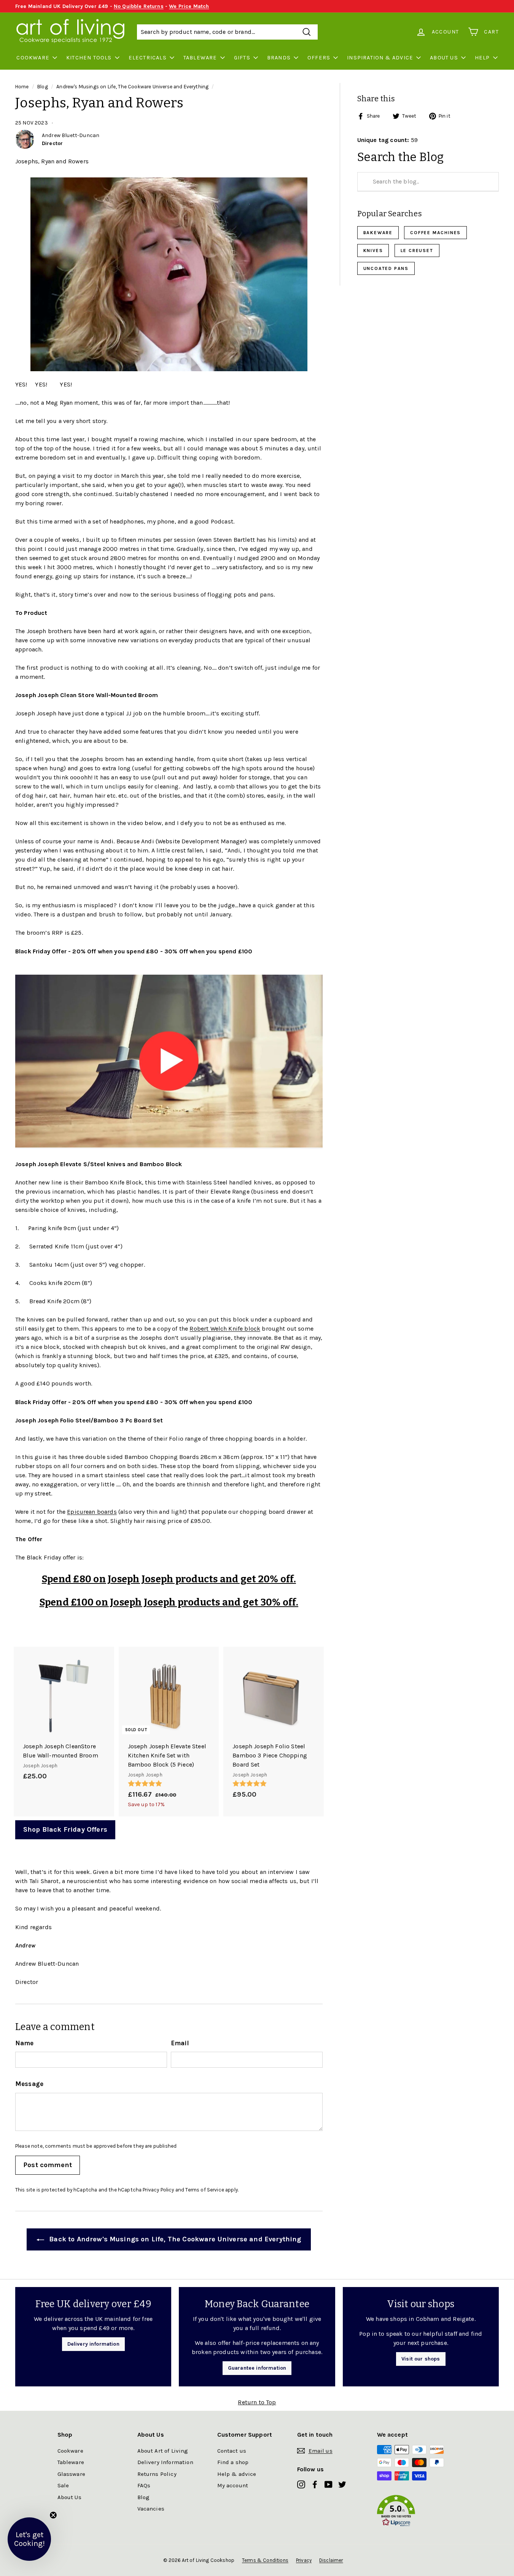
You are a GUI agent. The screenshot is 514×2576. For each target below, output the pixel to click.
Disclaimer (331, 2560)
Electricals (148, 58)
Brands (279, 58)
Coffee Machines (435, 233)
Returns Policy (157, 2474)
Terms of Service (205, 2190)
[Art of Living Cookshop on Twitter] (342, 2484)
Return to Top (257, 2402)
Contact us (232, 2451)
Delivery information (93, 2344)
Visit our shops (421, 2359)
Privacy (304, 2560)
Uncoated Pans (386, 268)
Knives (373, 251)
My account (233, 2485)
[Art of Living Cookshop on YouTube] (329, 2484)
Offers (319, 58)
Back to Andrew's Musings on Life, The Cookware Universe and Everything (174, 2239)
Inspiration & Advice (380, 58)
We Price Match (189, 6)
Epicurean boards (92, 1512)
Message (29, 2084)
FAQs (144, 2485)
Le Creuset (417, 251)
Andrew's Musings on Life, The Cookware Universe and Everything (132, 87)
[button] (417, 2512)
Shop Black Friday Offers (65, 1829)
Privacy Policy (158, 2190)
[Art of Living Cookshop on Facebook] (315, 2484)
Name (25, 2043)
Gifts (242, 58)
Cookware (33, 58)
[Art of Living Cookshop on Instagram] (301, 2484)
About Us (444, 58)
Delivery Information (165, 2462)
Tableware (200, 58)
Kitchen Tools (89, 58)
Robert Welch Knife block (225, 1329)
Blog (43, 87)
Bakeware (378, 233)
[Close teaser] (53, 2515)
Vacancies (151, 2509)
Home (22, 87)
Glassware (71, 2474)
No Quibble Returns (139, 6)
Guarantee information (257, 2368)
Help (482, 58)
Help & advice (237, 2474)
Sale (63, 2485)
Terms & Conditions (265, 2560)
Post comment (48, 2165)
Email (180, 2043)
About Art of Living (163, 2451)
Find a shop (233, 2462)
